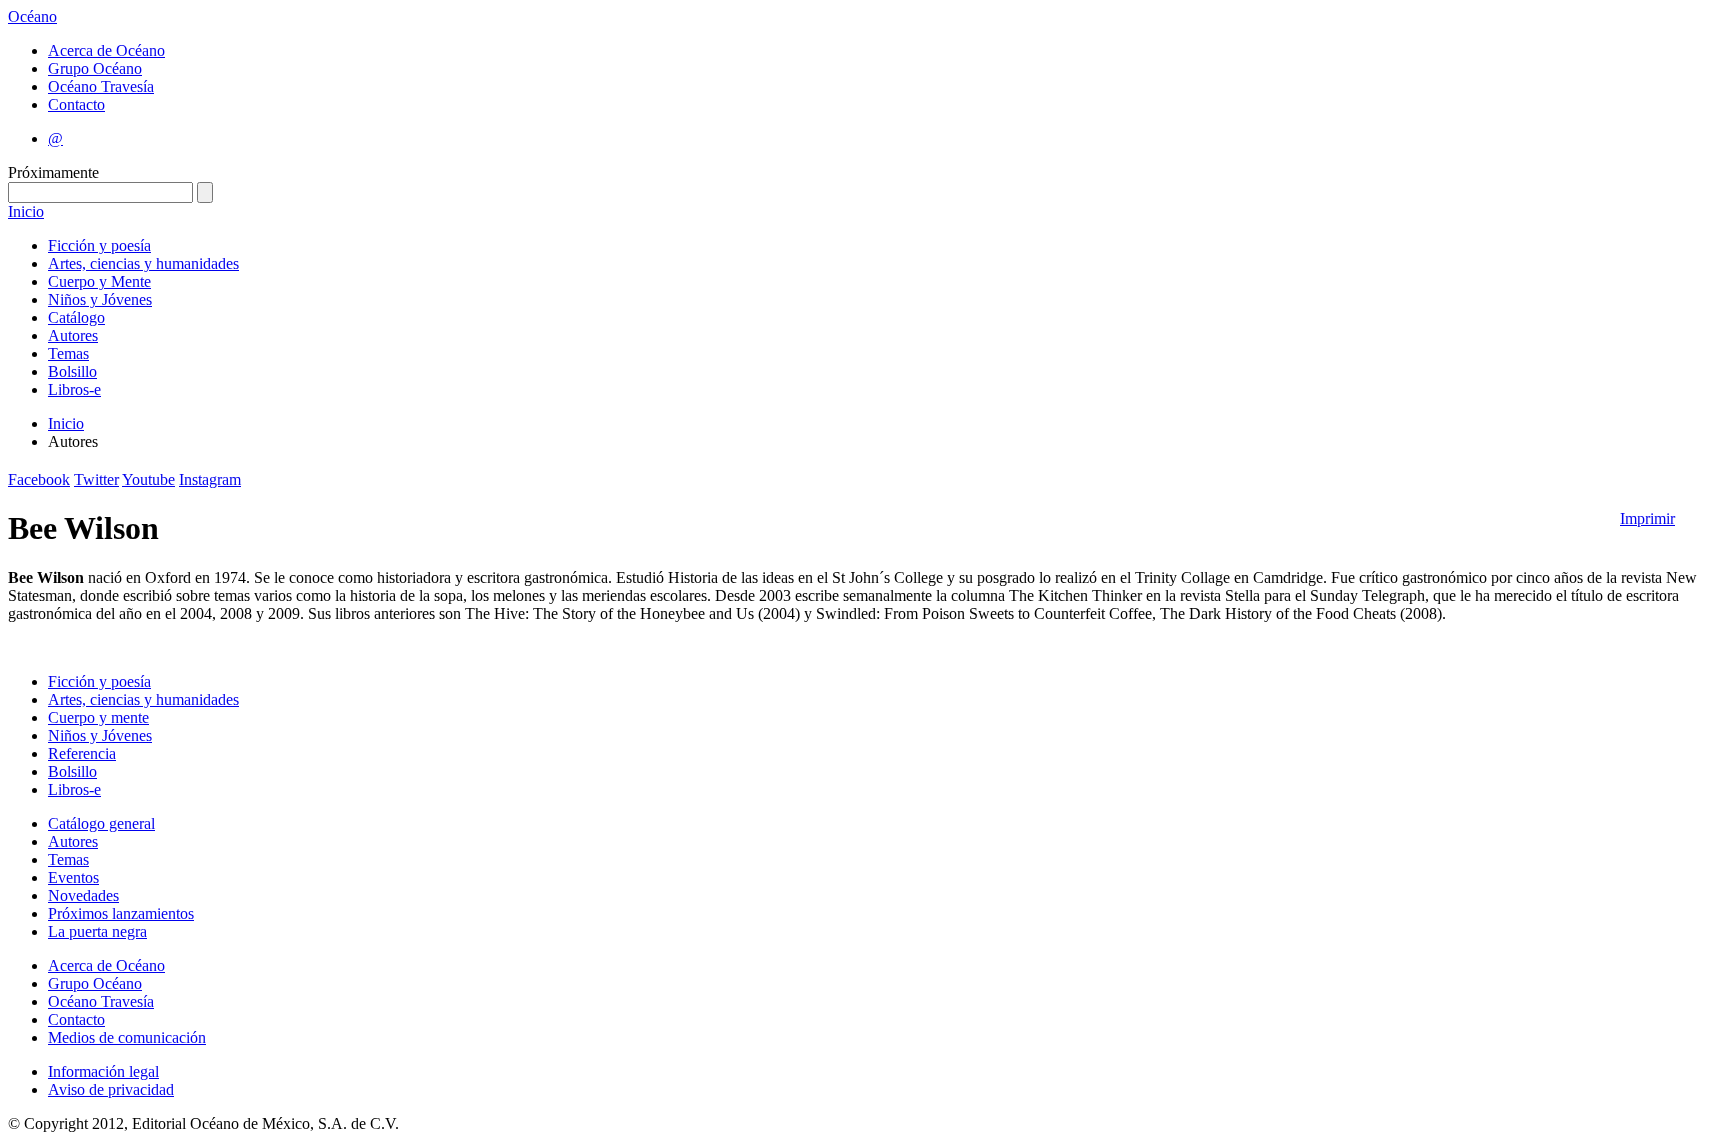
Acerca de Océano (106, 50)
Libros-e (74, 389)
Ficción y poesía (99, 245)
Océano (32, 16)
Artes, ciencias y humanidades (143, 263)
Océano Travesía (101, 86)
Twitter (96, 479)
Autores (73, 335)
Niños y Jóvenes (100, 299)
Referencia (82, 753)
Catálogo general (101, 823)
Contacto (76, 104)
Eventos (73, 877)
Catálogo (76, 317)
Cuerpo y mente (98, 717)
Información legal (103, 1071)
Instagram (210, 479)
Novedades (83, 895)
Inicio (26, 211)
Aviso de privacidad (111, 1089)
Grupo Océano (95, 68)
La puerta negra (97, 931)
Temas (68, 353)
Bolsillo (72, 371)
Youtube (148, 479)
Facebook (39, 479)
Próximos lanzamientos (121, 913)
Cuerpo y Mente (99, 281)
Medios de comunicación (127, 1037)
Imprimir (1647, 518)
